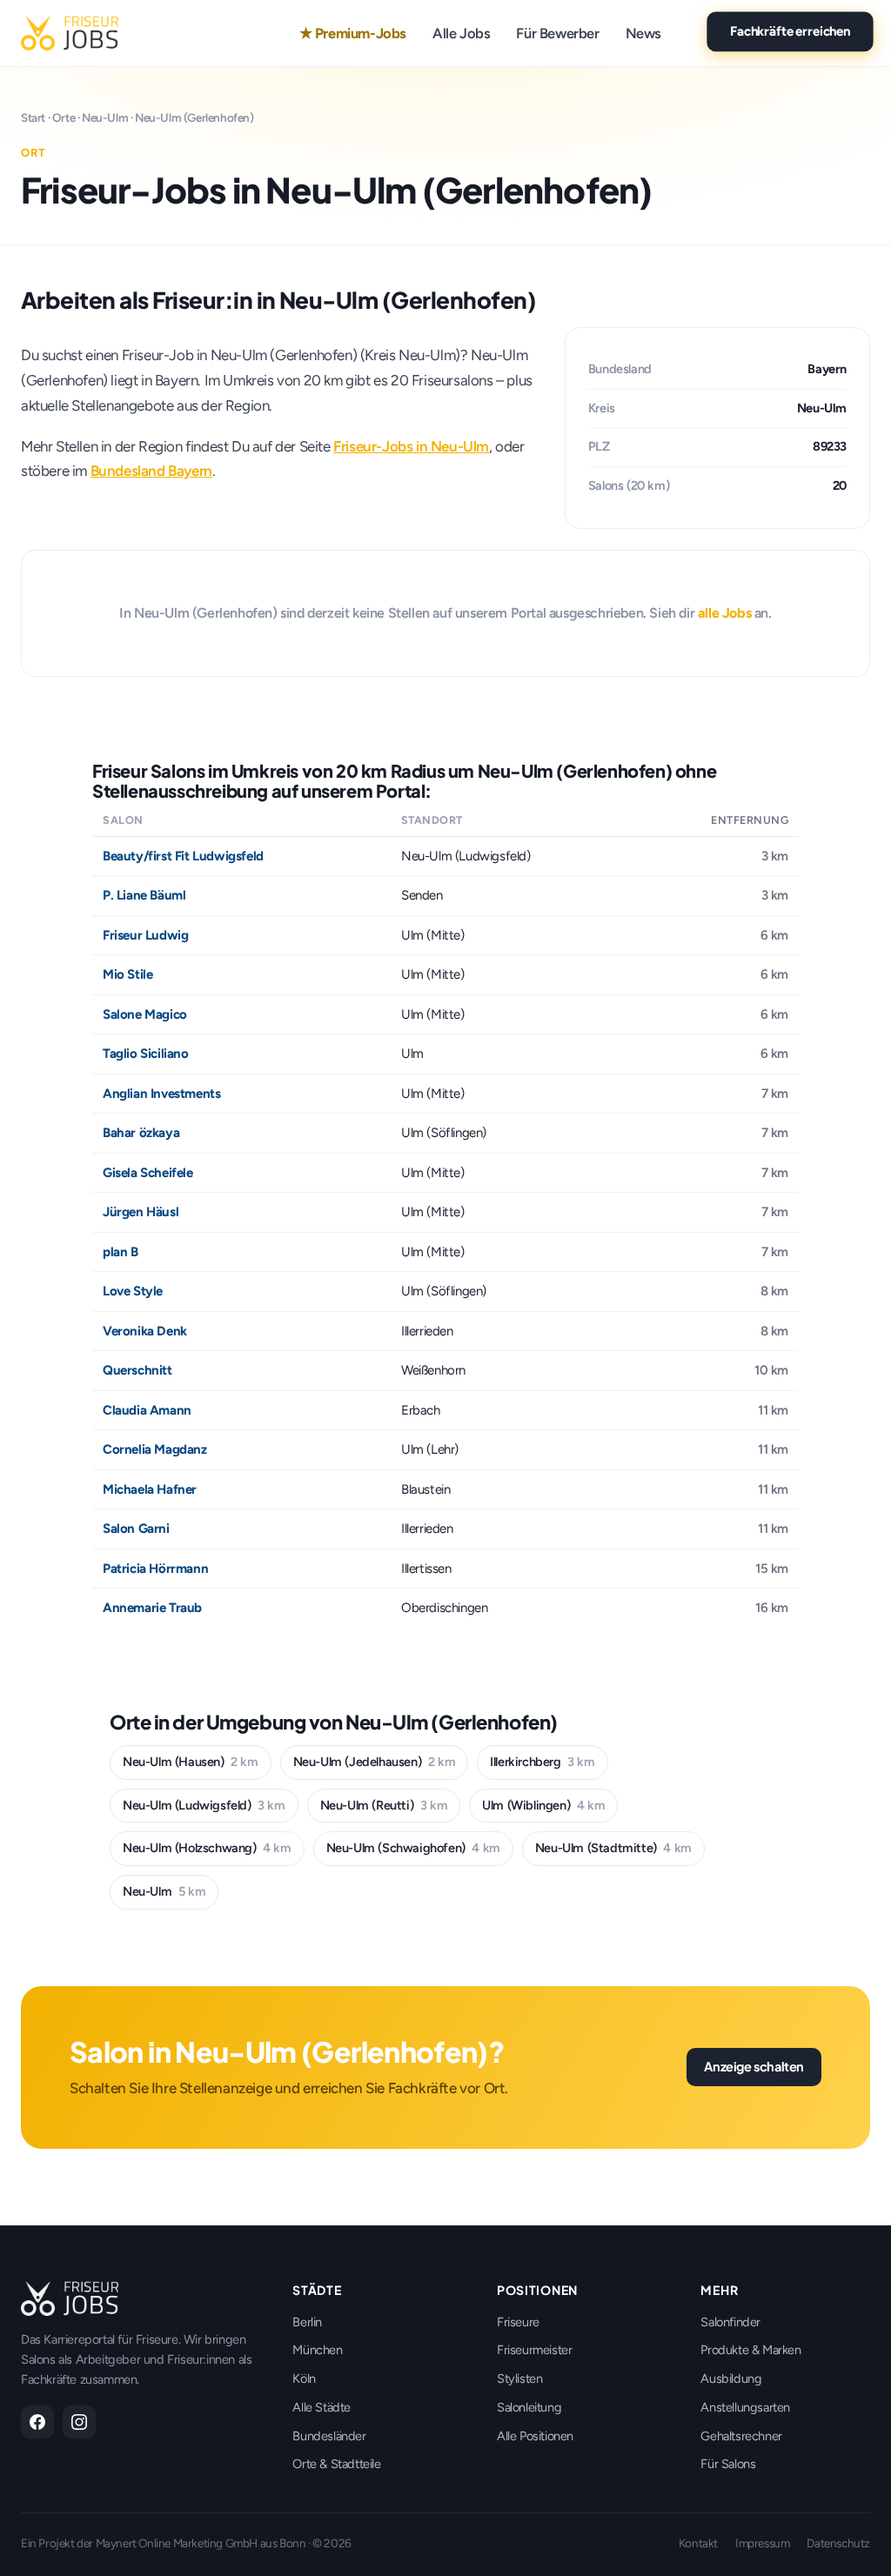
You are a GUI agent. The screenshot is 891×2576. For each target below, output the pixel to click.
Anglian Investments (161, 1094)
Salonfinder (730, 2322)
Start (33, 117)
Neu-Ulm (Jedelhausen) (375, 1762)
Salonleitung (529, 2407)
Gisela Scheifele (148, 1173)
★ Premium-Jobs (353, 33)
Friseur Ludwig (145, 935)
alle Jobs (724, 613)
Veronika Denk (145, 1331)
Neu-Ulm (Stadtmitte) (613, 1848)
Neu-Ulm (105, 117)
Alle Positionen (535, 2436)
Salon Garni (136, 1529)
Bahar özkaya (141, 1133)
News (643, 33)
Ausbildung (731, 2379)
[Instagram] (79, 2422)
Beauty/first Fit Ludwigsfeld (183, 856)
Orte (64, 117)
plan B (121, 1252)
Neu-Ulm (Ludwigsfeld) (204, 1805)
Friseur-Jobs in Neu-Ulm (411, 446)
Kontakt (698, 2543)
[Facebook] (37, 2422)
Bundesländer (329, 2436)
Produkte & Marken (750, 2350)
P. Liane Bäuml (144, 895)
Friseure (518, 2322)
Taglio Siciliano (146, 1054)
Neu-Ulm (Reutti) (384, 1805)
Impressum (762, 2543)
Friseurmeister (534, 2350)
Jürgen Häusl (141, 1212)
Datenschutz (838, 2543)
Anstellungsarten (745, 2407)
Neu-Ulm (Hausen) (191, 1762)
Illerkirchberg (542, 1762)
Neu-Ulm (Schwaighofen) (413, 1848)
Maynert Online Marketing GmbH (177, 2543)
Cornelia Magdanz (155, 1449)
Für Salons (728, 2464)
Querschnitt (137, 1370)
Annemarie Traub (152, 1608)
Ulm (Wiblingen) (543, 1805)
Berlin (307, 2322)
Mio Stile (127, 974)
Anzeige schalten (754, 2066)
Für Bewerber (557, 33)
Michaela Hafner (150, 1489)
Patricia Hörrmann (155, 1569)
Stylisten (519, 2379)
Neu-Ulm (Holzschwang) (207, 1848)
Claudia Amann (147, 1410)
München (317, 2350)
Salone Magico (145, 1014)
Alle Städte (322, 2407)
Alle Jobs (461, 33)
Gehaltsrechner (741, 2436)
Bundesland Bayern (151, 471)
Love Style (133, 1291)
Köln (304, 2379)
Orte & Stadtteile (336, 2464)
